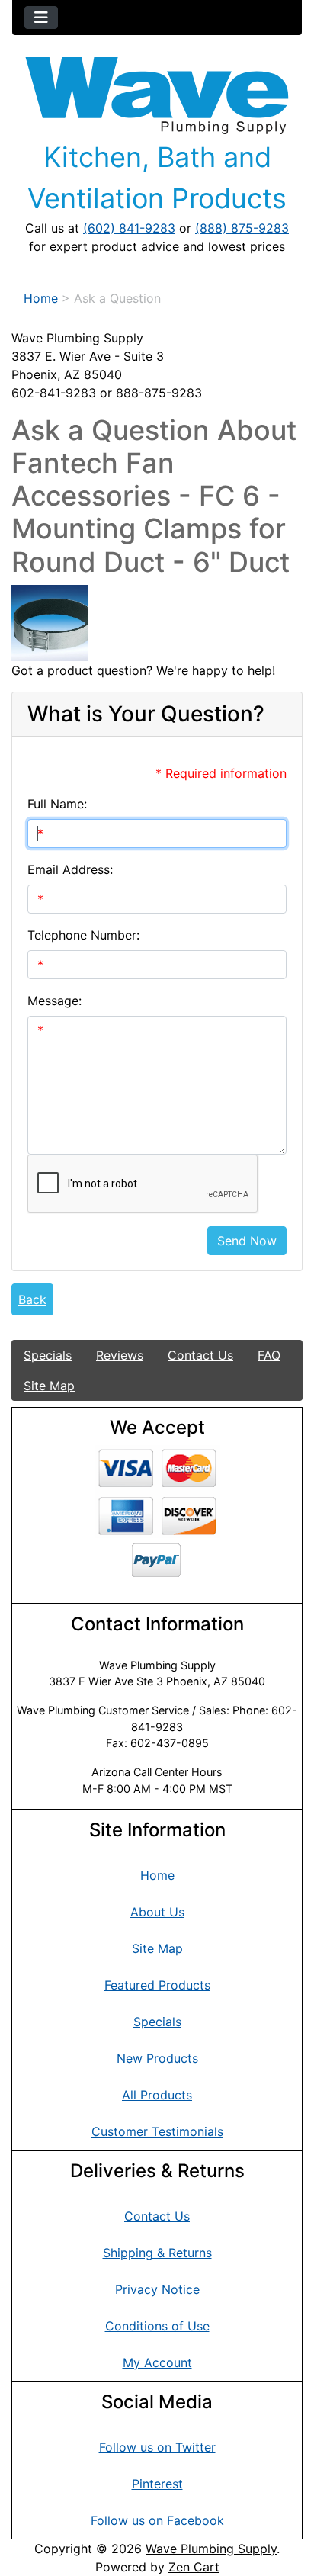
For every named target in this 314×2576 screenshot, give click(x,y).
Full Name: (57, 804)
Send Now (247, 1241)
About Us (157, 1912)
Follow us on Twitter (157, 2447)
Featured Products (157, 1985)
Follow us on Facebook (157, 2520)
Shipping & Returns (157, 2253)
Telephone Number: (83, 935)
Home (41, 298)
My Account (157, 2362)
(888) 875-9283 (242, 228)
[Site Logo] (157, 96)
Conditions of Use (157, 2326)
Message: (54, 1001)
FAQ (269, 1355)
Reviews (120, 1355)
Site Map (49, 1386)
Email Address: (70, 869)
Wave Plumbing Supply (211, 2549)
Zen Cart (194, 2567)
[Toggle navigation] (41, 18)
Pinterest (157, 2484)
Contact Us (200, 1355)
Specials (48, 1355)
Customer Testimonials (157, 2131)
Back (32, 1299)
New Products (157, 2058)
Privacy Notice (157, 2289)
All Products (157, 2095)
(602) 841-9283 (129, 228)
